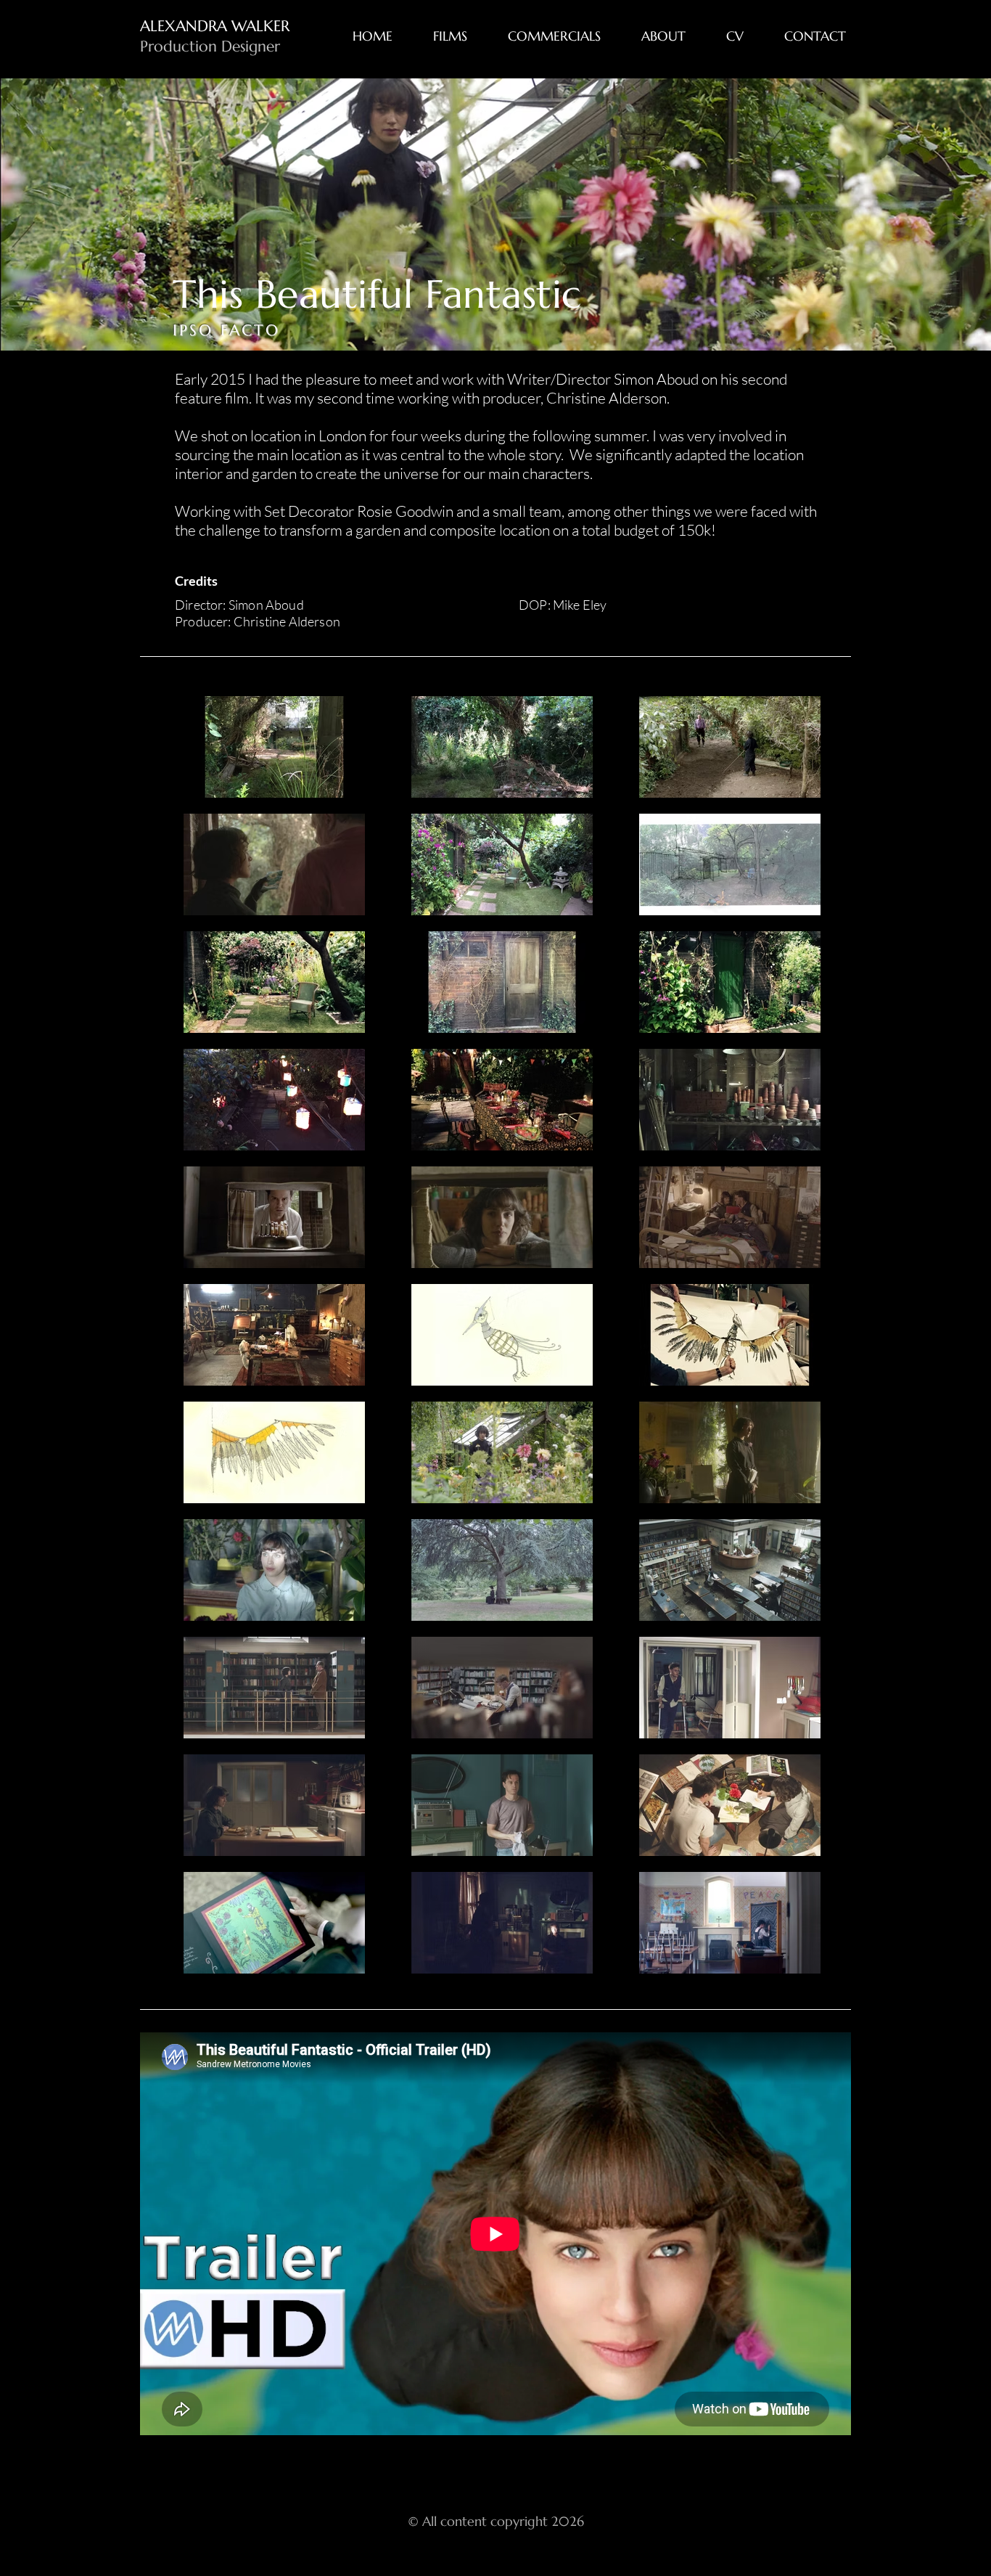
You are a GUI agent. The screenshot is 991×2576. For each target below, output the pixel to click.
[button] (460, 36)
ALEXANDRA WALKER (215, 26)
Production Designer (210, 46)
